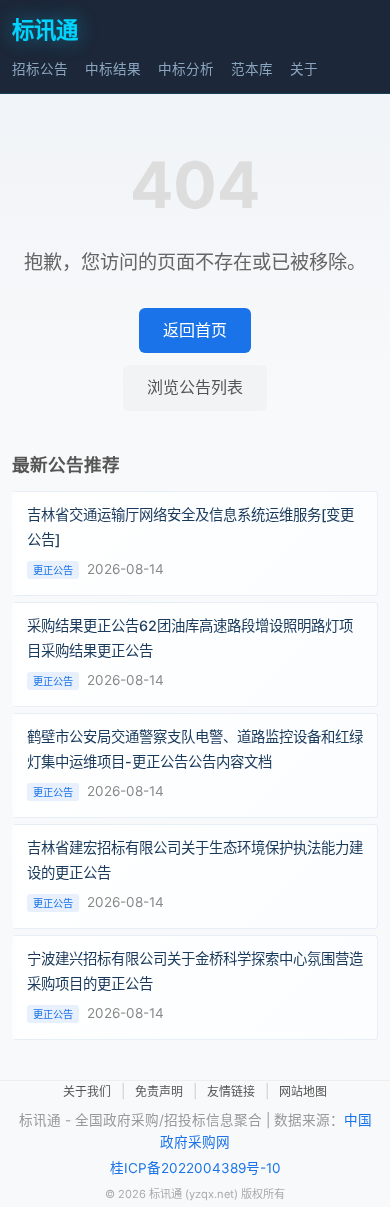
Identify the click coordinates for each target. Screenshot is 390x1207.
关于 (304, 69)
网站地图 (303, 1091)
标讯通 (45, 29)
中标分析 (186, 69)
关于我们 (87, 1091)
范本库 (252, 69)
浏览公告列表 (195, 387)
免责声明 (159, 1091)
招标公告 (40, 69)
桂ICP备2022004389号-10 (195, 1168)
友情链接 (231, 1091)
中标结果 (113, 69)
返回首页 (195, 330)
